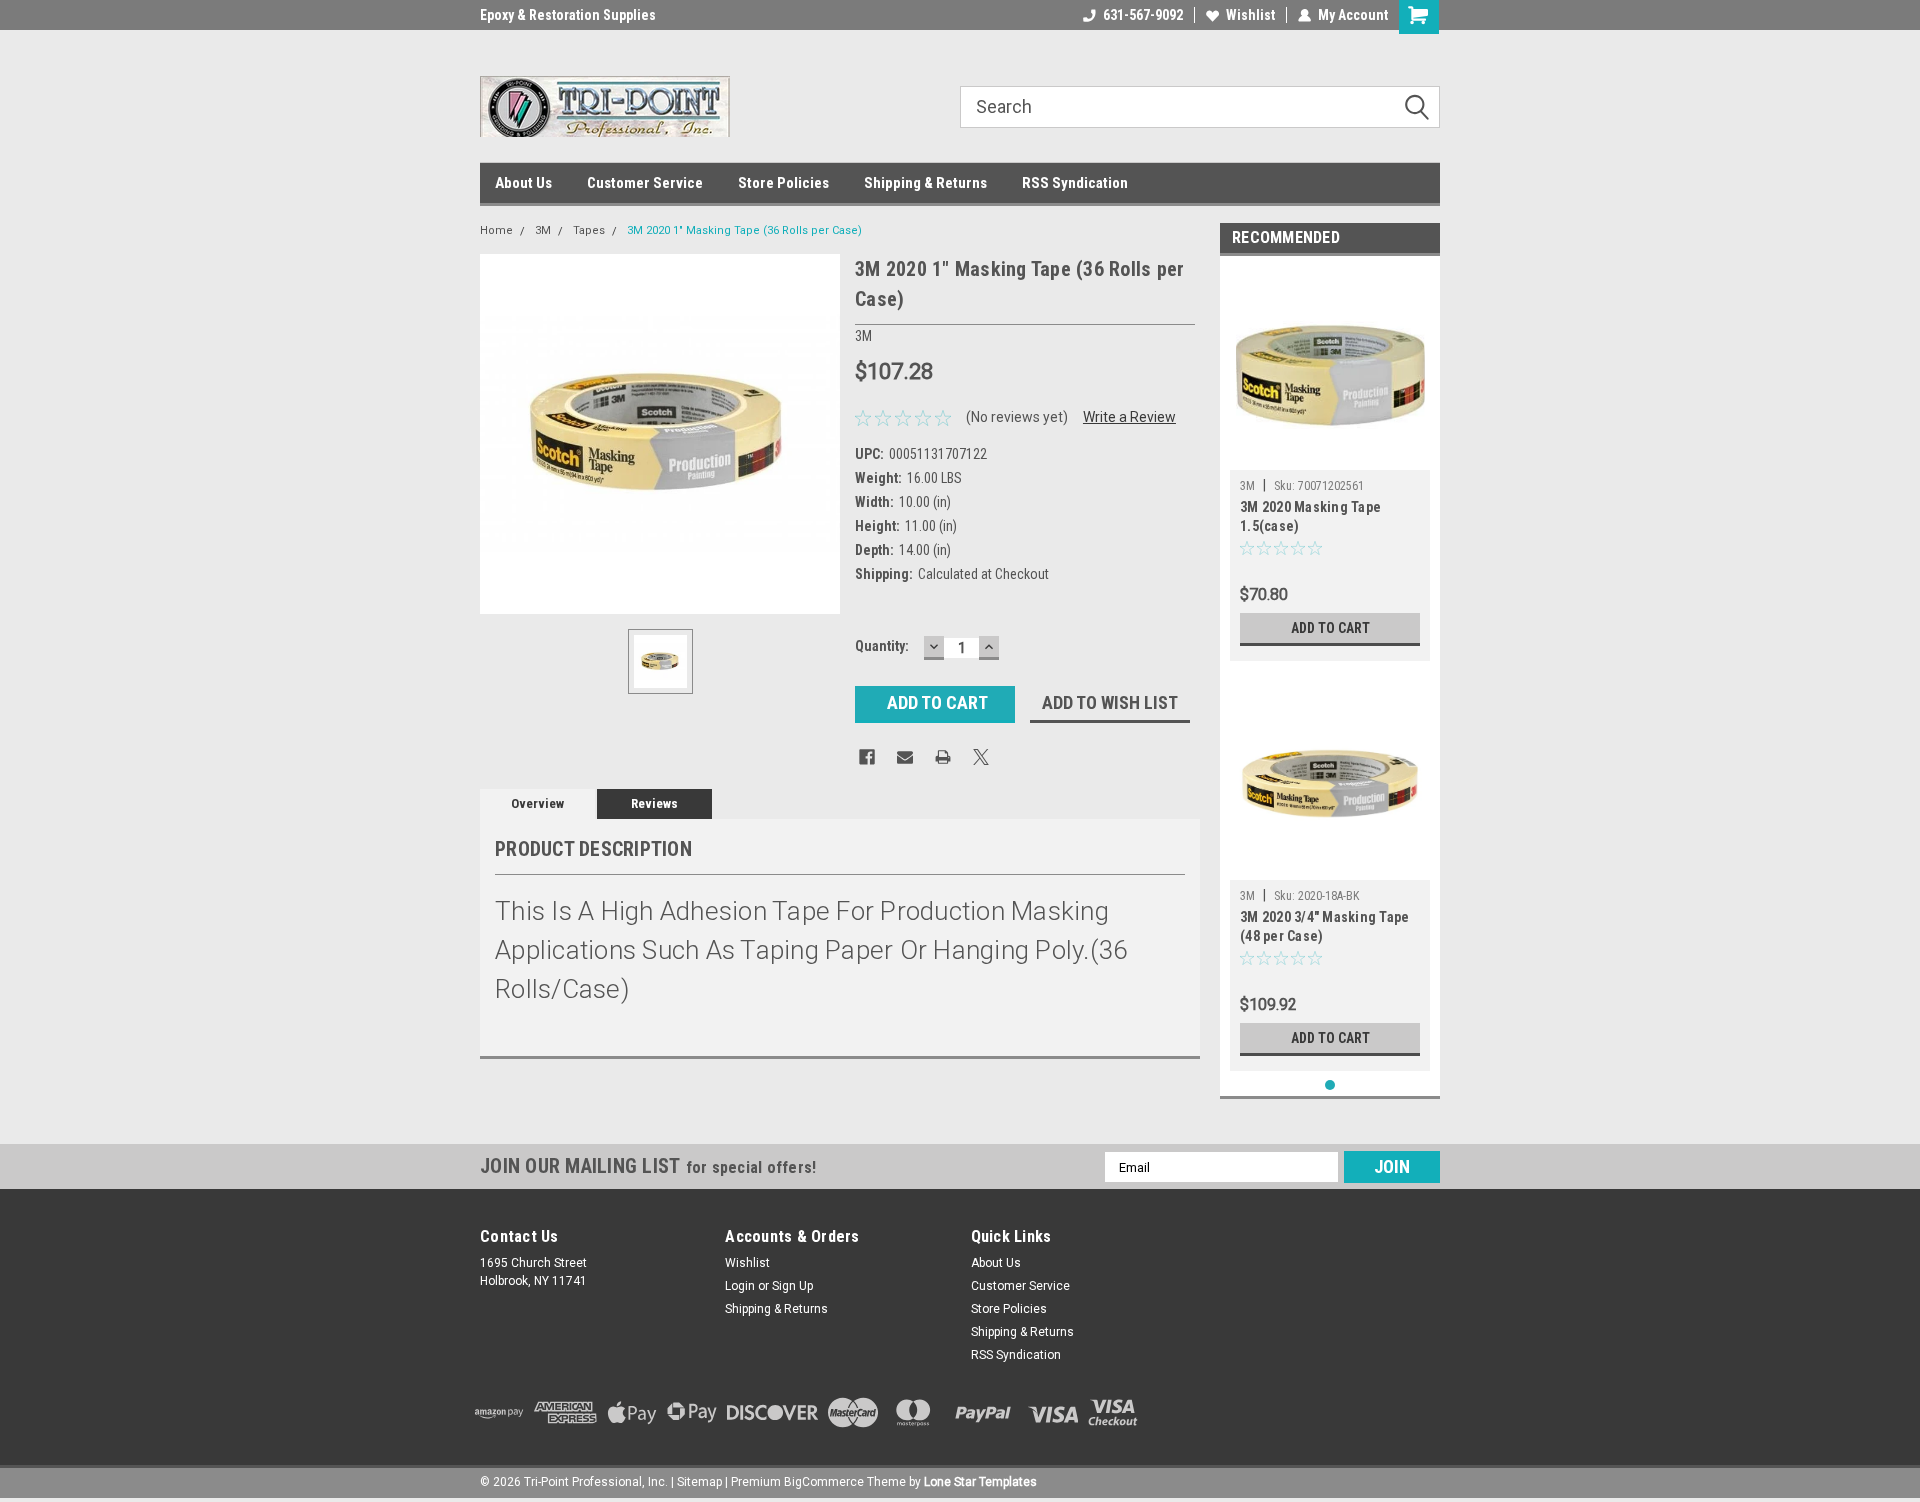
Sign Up (792, 1286)
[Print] (943, 757)
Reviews (654, 803)
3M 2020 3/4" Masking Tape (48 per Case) (1324, 926)
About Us (523, 183)
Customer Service (645, 183)
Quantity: (882, 646)
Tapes (589, 230)
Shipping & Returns (925, 183)
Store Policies (783, 183)
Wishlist (1250, 15)
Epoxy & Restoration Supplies (568, 15)
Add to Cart (1330, 628)
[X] (981, 757)
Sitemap (699, 1482)
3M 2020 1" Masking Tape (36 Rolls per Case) (744, 230)
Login (740, 1286)
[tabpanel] (1330, 463)
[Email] (905, 757)
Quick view (1330, 865)
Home (496, 230)
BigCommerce (824, 1482)
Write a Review (1129, 417)
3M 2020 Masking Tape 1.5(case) (1310, 516)
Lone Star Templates (980, 1482)
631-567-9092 (1143, 15)
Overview (537, 803)
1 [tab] (1330, 1085)
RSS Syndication (1075, 183)
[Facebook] (867, 757)
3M (543, 230)
